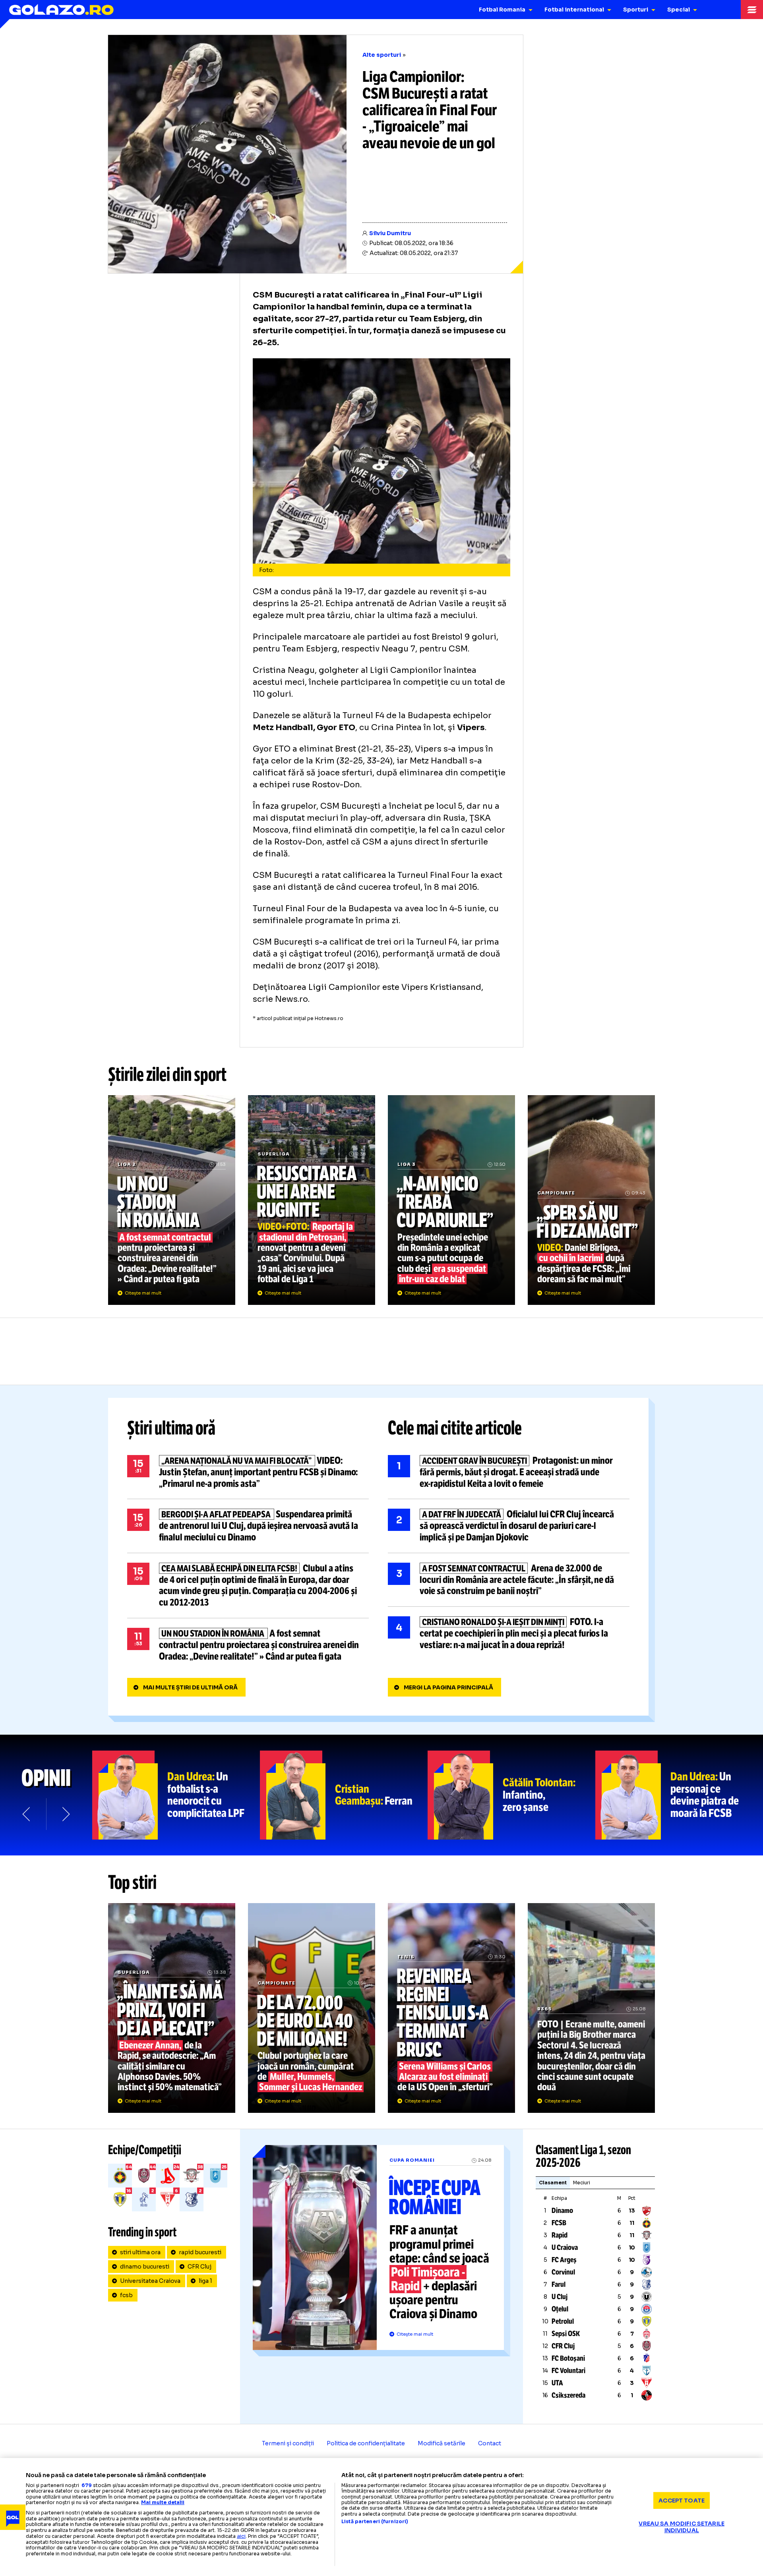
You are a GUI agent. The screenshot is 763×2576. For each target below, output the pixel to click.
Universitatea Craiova (150, 2281)
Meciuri (582, 2183)
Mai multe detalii (163, 2502)
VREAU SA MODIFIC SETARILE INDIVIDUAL (682, 2527)
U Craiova (565, 2247)
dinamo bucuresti (145, 2267)
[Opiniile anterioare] (27, 1814)
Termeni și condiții (288, 2443)
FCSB (559, 2223)
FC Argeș (564, 2260)
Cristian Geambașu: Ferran (344, 1795)
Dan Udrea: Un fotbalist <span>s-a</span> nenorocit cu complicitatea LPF (176, 1795)
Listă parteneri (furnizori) (375, 2522)
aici (241, 2536)
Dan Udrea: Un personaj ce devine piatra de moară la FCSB (679, 1795)
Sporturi (636, 10)
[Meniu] (752, 10)
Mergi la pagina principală (448, 1687)
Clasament (553, 2183)
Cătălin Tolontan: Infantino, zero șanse (511, 1795)
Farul (559, 2284)
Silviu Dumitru (390, 233)
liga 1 (205, 2281)
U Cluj (560, 2297)
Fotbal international (574, 10)
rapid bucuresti (200, 2252)
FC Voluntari (568, 2371)
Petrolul (563, 2321)
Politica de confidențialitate (366, 2443)
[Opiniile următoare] (65, 1814)
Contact (490, 2443)
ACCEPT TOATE (682, 2500)
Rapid (560, 2235)
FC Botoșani (568, 2358)
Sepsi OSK (566, 2334)
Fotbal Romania (502, 10)
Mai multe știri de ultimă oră (190, 1687)
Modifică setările (442, 2443)
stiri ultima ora (140, 2252)
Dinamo (562, 2211)
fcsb (126, 2295)
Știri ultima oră (171, 1428)
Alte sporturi (382, 55)
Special (679, 10)
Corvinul (563, 2272)
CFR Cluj (199, 2267)
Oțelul (560, 2309)
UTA (557, 2383)
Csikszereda (568, 2395)
